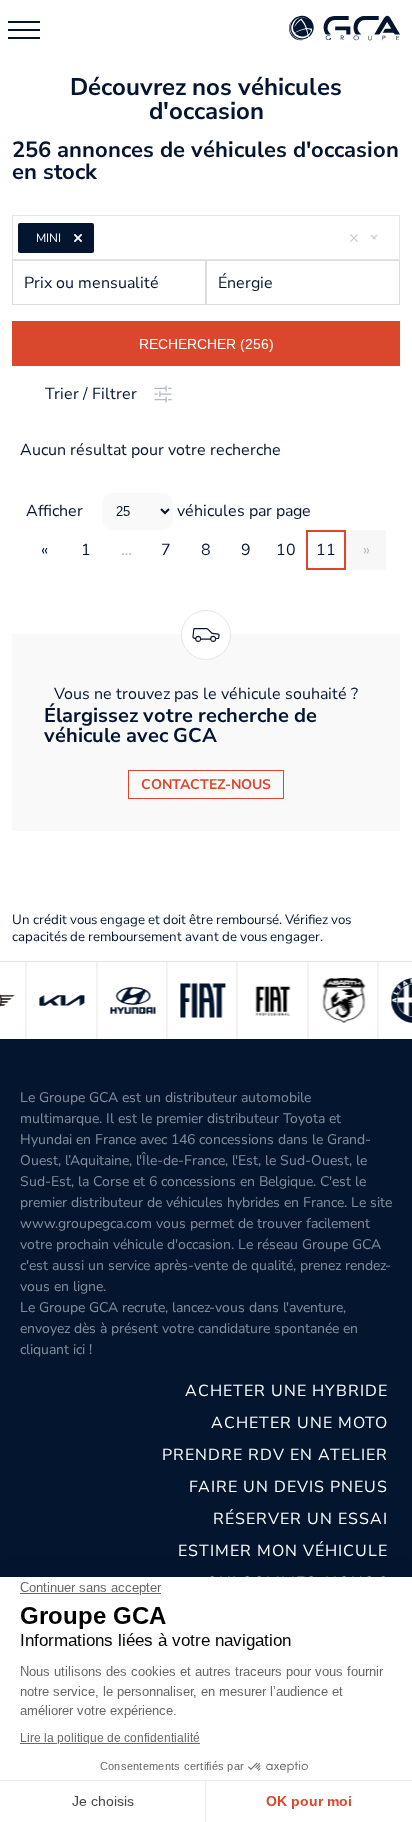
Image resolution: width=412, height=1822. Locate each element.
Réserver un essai (300, 1519)
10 (286, 550)
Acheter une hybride (286, 1391)
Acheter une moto (299, 1423)
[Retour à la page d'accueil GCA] (344, 29)
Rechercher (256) (206, 344)
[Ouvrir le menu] (24, 30)
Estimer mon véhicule (283, 1551)
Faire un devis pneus (288, 1487)
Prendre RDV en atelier (275, 1455)
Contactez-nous (206, 784)
